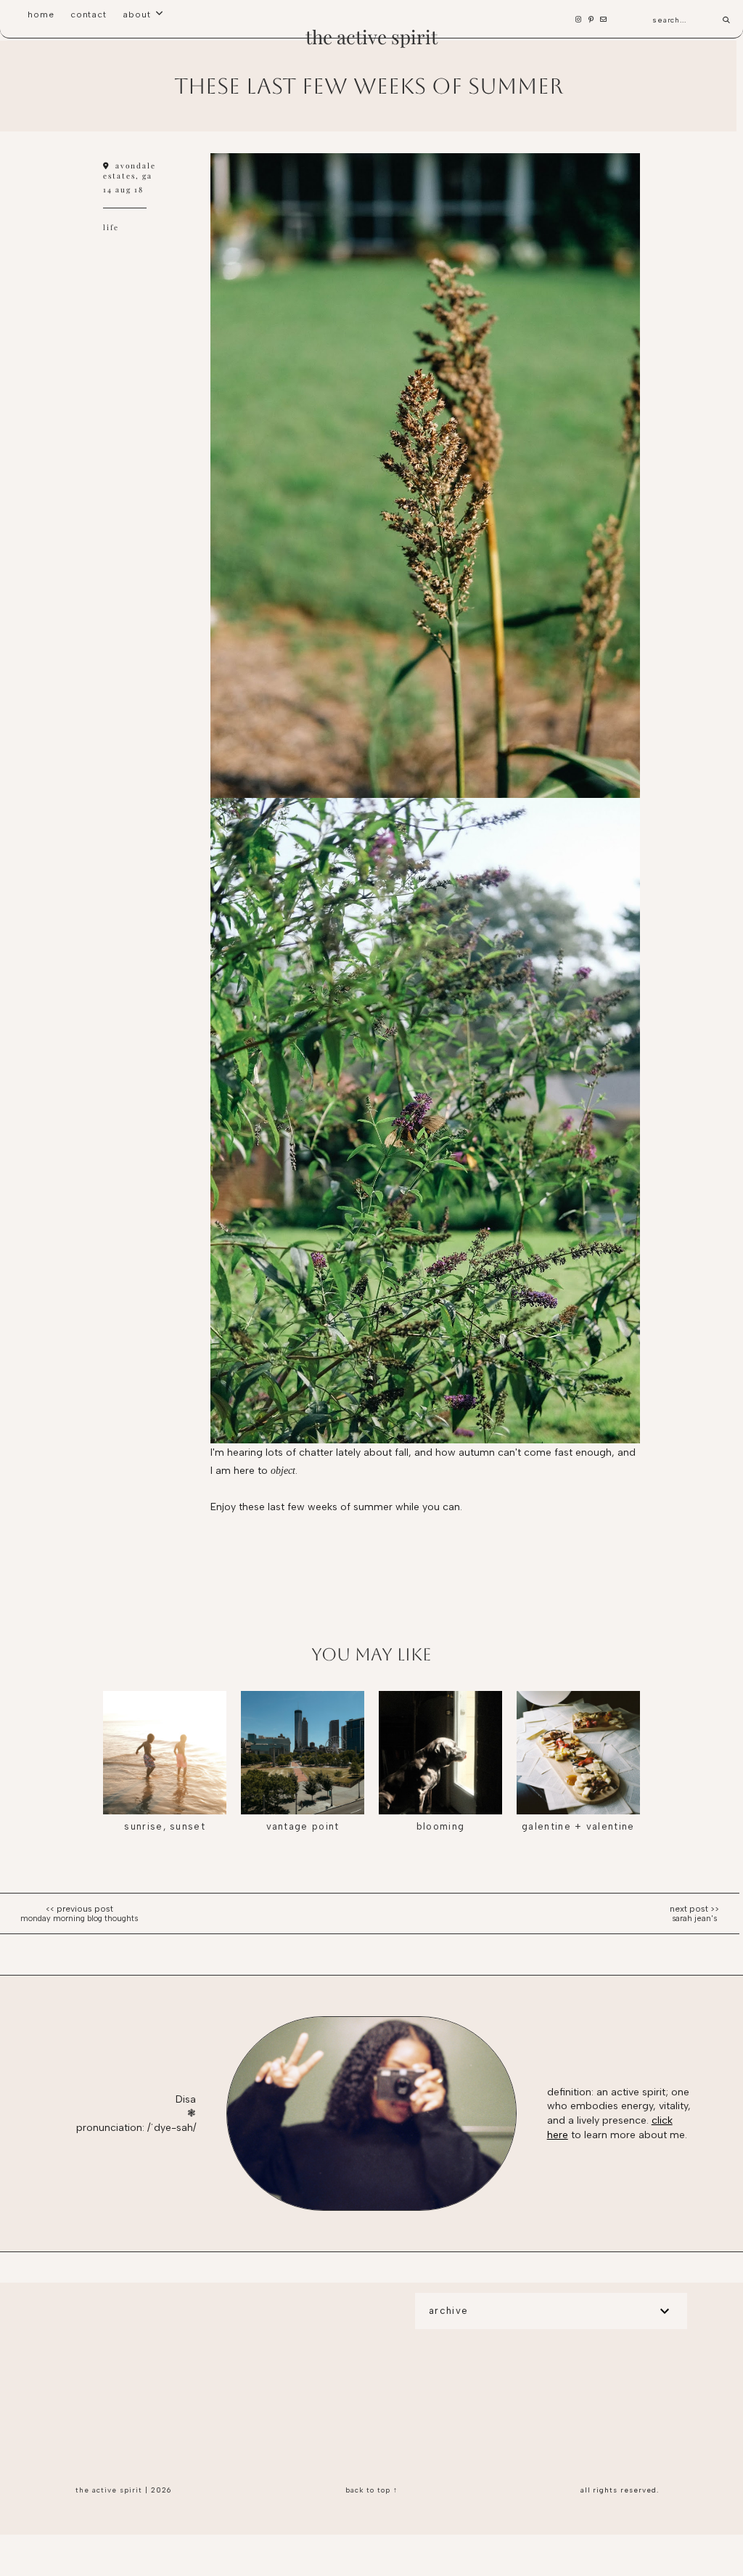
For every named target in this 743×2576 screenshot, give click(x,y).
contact (89, 15)
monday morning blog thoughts (79, 1919)
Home (41, 15)
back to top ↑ (371, 2490)
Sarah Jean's (694, 1919)
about (137, 15)
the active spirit (371, 37)
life (111, 227)
